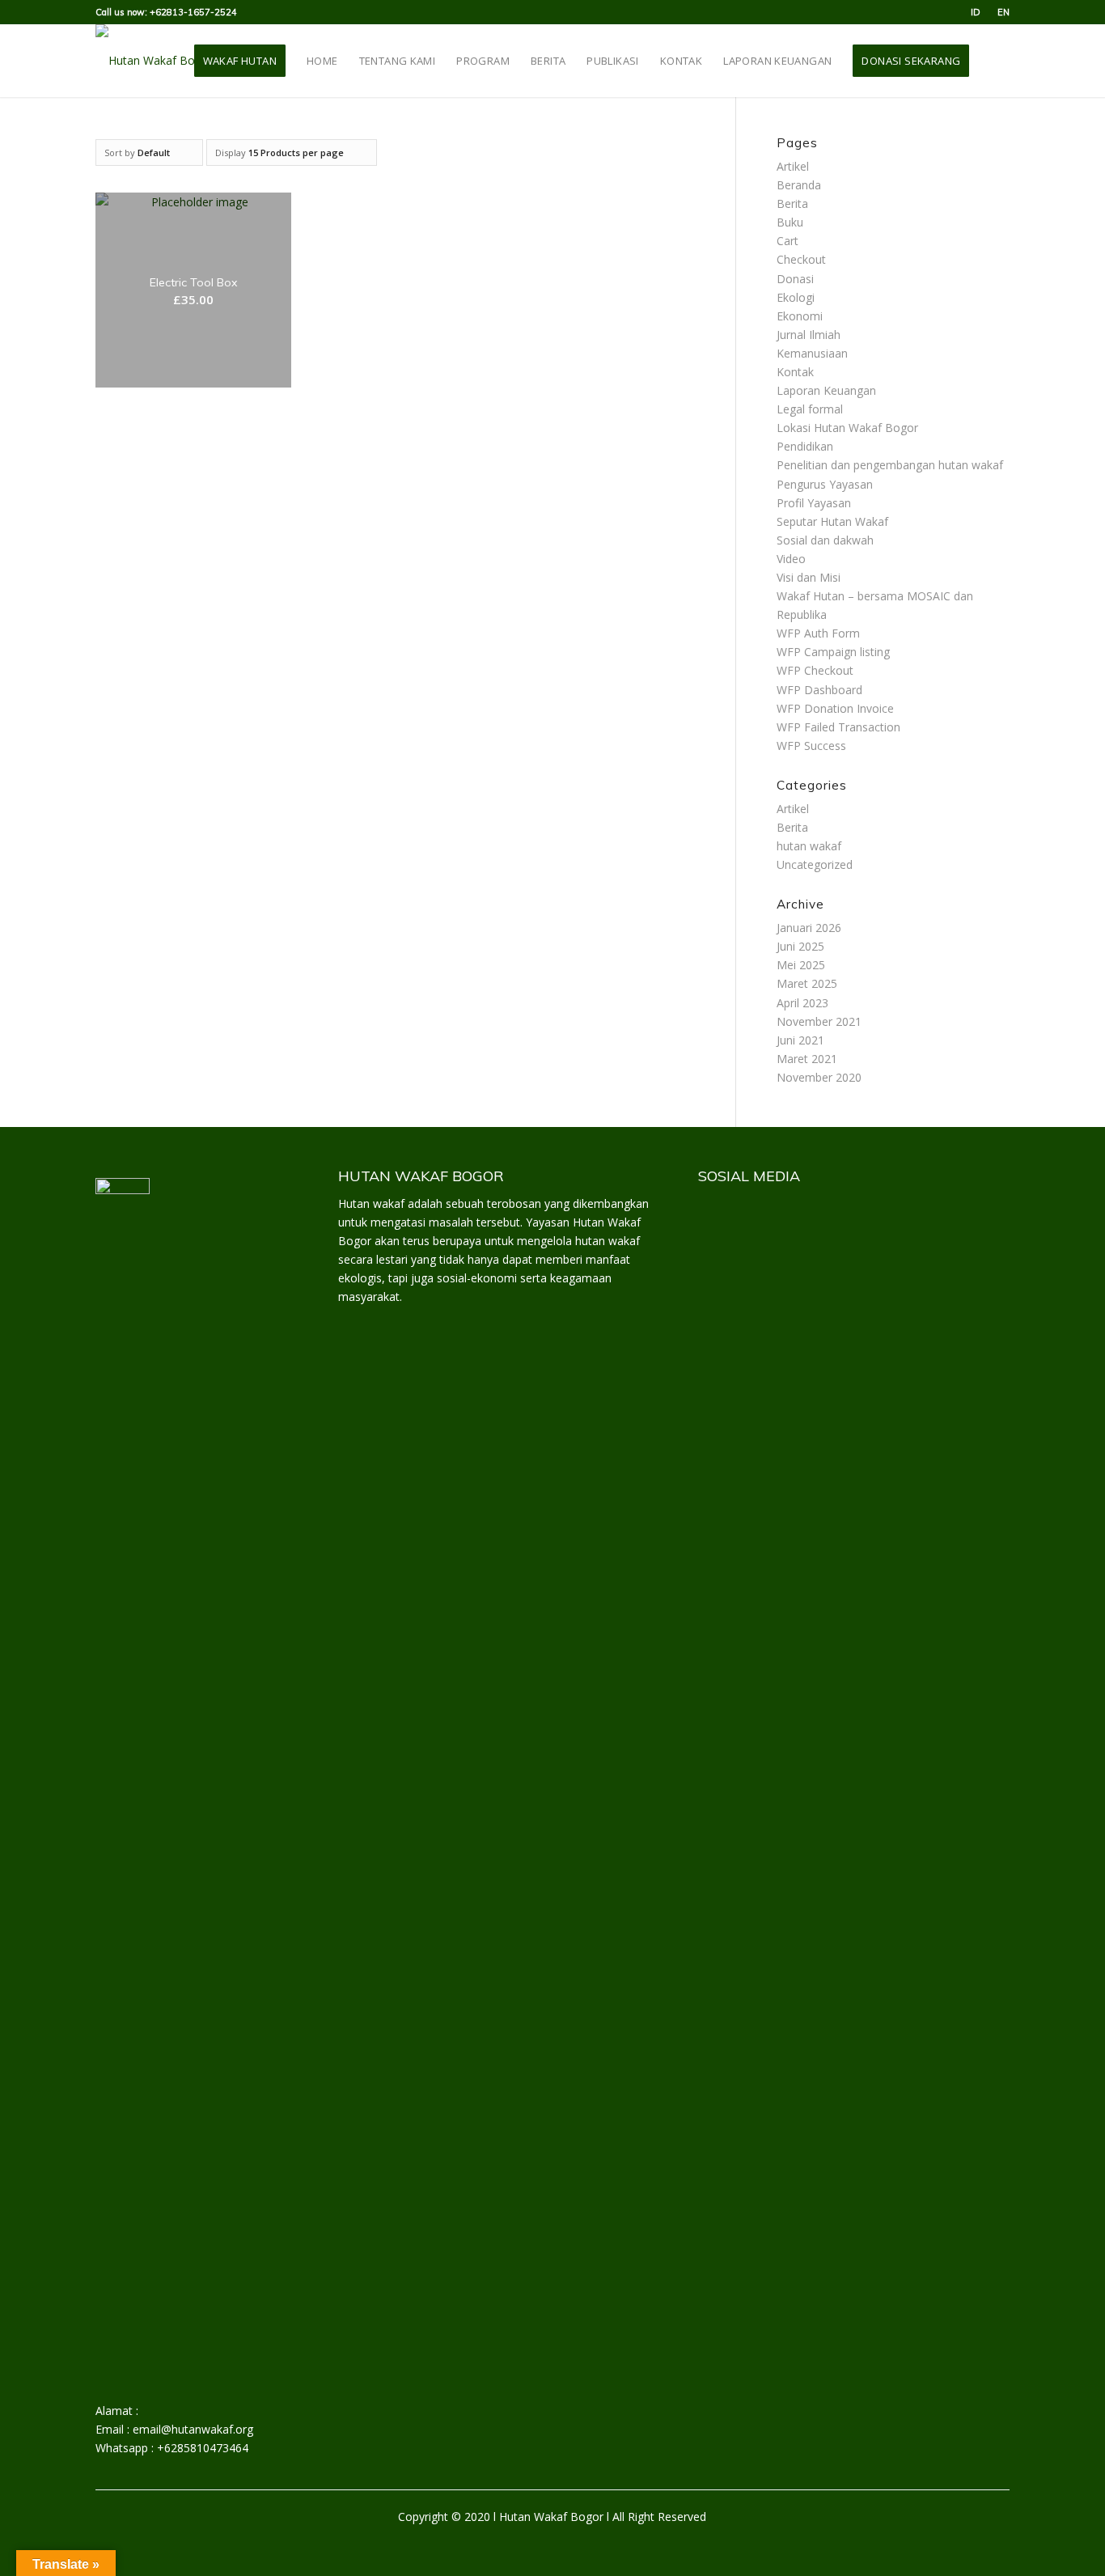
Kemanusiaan (812, 353)
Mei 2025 (801, 965)
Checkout (801, 259)
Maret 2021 (807, 1059)
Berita (792, 203)
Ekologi (796, 297)
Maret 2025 (807, 983)
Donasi (795, 279)
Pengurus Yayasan (825, 484)
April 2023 (802, 1003)
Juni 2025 (800, 946)
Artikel (793, 166)
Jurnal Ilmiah (809, 335)
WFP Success (811, 746)
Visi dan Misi (809, 577)
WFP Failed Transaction (838, 727)
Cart (787, 241)
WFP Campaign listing (833, 652)
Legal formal (810, 409)
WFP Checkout (815, 670)
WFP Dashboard (819, 690)
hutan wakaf (809, 846)
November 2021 (819, 1021)
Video (791, 559)
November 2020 (819, 1077)
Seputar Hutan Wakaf (832, 521)
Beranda (799, 185)
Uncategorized (815, 864)
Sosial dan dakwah (825, 540)
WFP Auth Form (818, 633)
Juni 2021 (800, 1040)
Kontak (795, 372)
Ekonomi (800, 316)
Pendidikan (805, 446)
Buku (790, 222)
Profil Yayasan (814, 503)
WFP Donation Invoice (835, 708)
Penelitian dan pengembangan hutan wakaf (890, 465)
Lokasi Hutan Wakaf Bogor (847, 428)
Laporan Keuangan (826, 390)
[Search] (994, 61)
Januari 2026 (809, 928)
